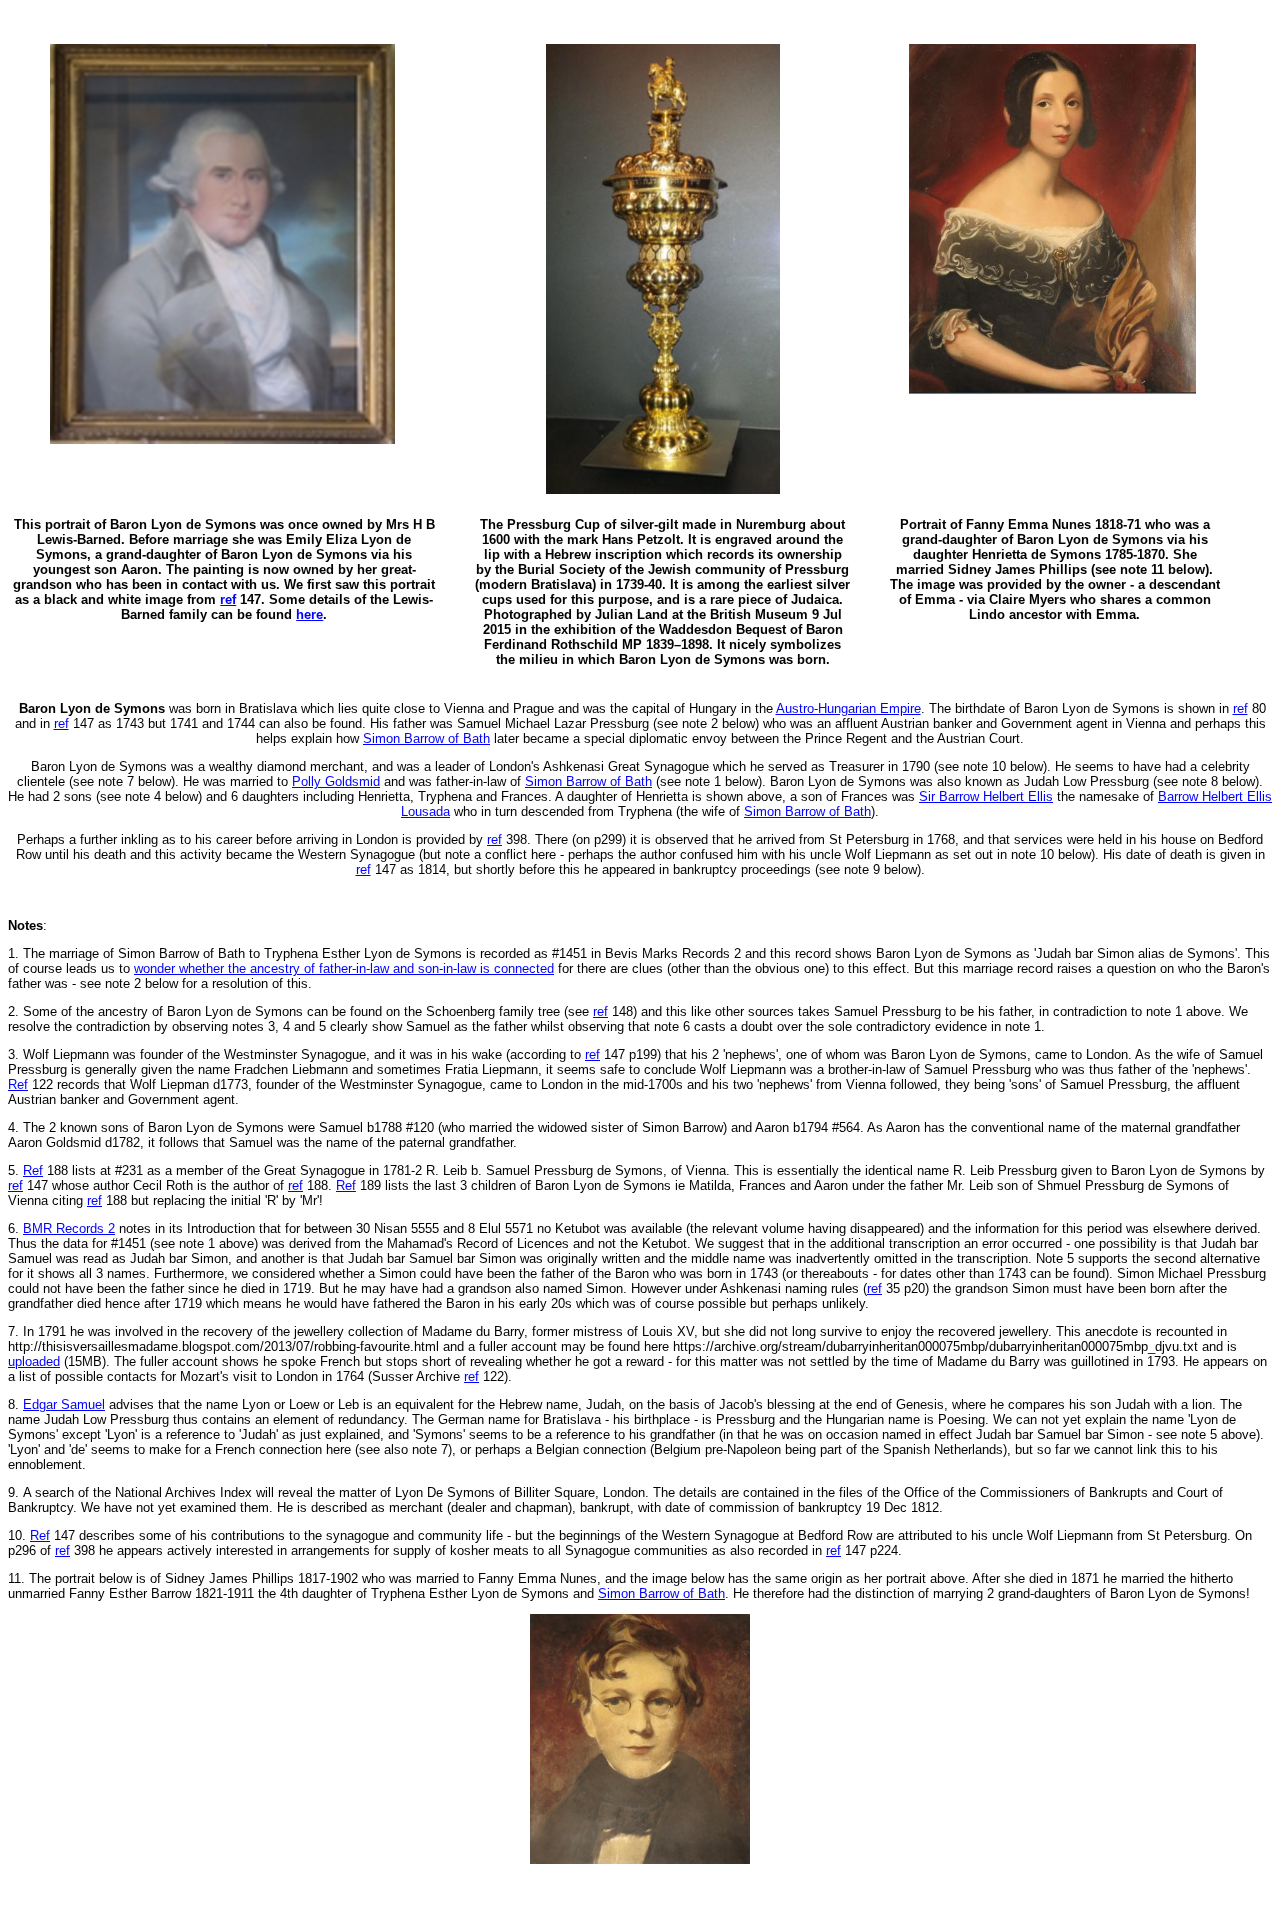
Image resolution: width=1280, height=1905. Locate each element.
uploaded (34, 1361)
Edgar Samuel (64, 1404)
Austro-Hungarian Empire (848, 708)
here (309, 614)
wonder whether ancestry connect (344, 968)
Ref (18, 1084)
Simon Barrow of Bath (426, 738)
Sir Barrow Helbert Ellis (986, 796)
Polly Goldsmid (336, 781)
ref (1240, 708)
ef (40, 1535)
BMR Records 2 (69, 1228)
